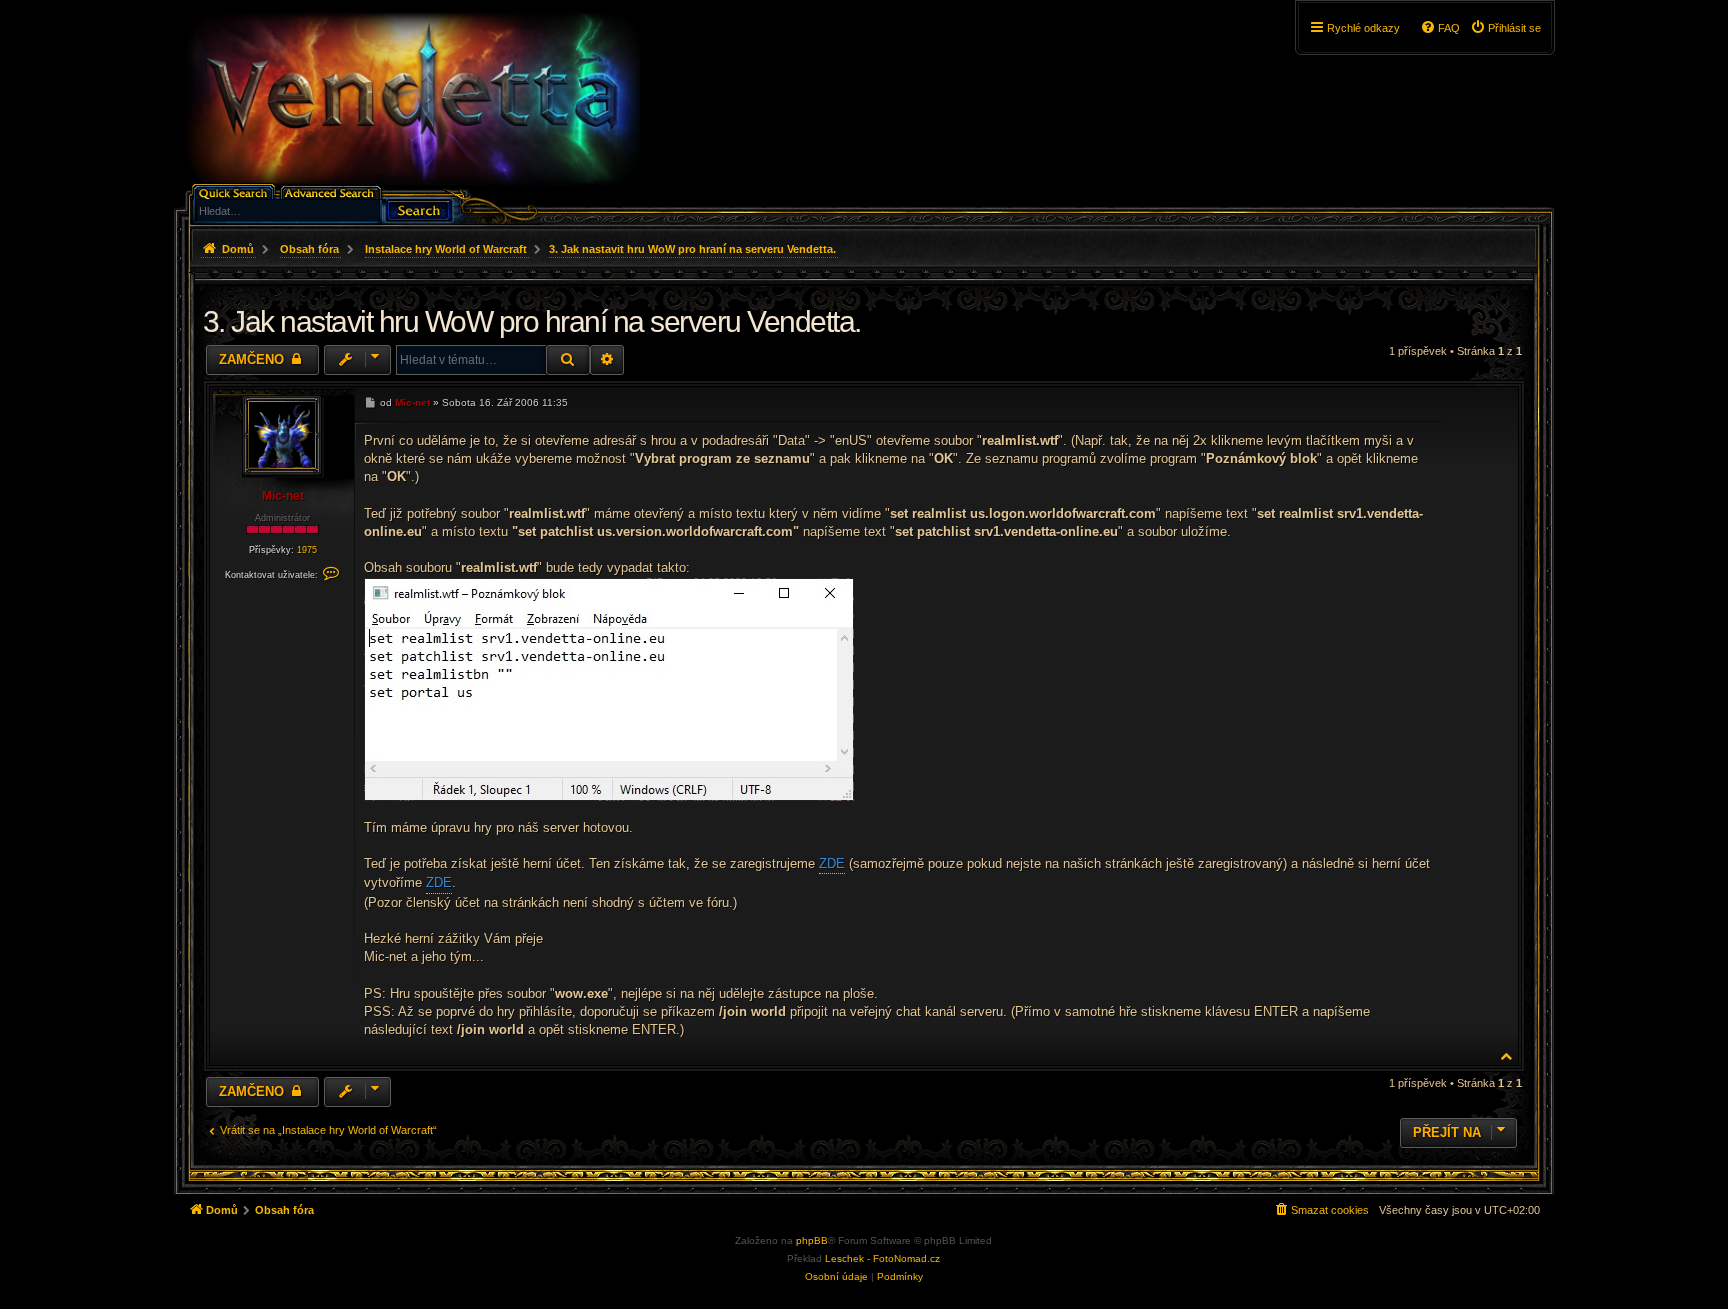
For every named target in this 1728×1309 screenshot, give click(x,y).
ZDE (832, 863)
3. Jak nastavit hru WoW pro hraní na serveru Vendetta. (692, 249)
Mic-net (283, 496)
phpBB (812, 1240)
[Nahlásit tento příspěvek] (1395, 401)
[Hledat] (419, 208)
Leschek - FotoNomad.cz (882, 1258)
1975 (307, 550)
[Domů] (411, 99)
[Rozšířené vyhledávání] (332, 191)
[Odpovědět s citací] (1422, 401)
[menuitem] (1505, 28)
